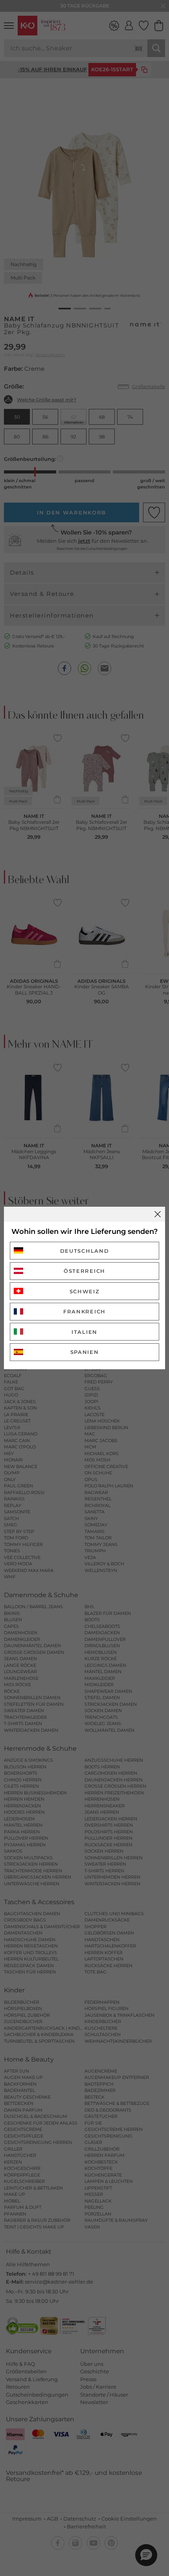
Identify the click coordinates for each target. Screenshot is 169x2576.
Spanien (85, 1352)
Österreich (84, 1271)
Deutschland (85, 1251)
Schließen (158, 1214)
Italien (84, 1332)
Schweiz (85, 1291)
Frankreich (84, 1311)
